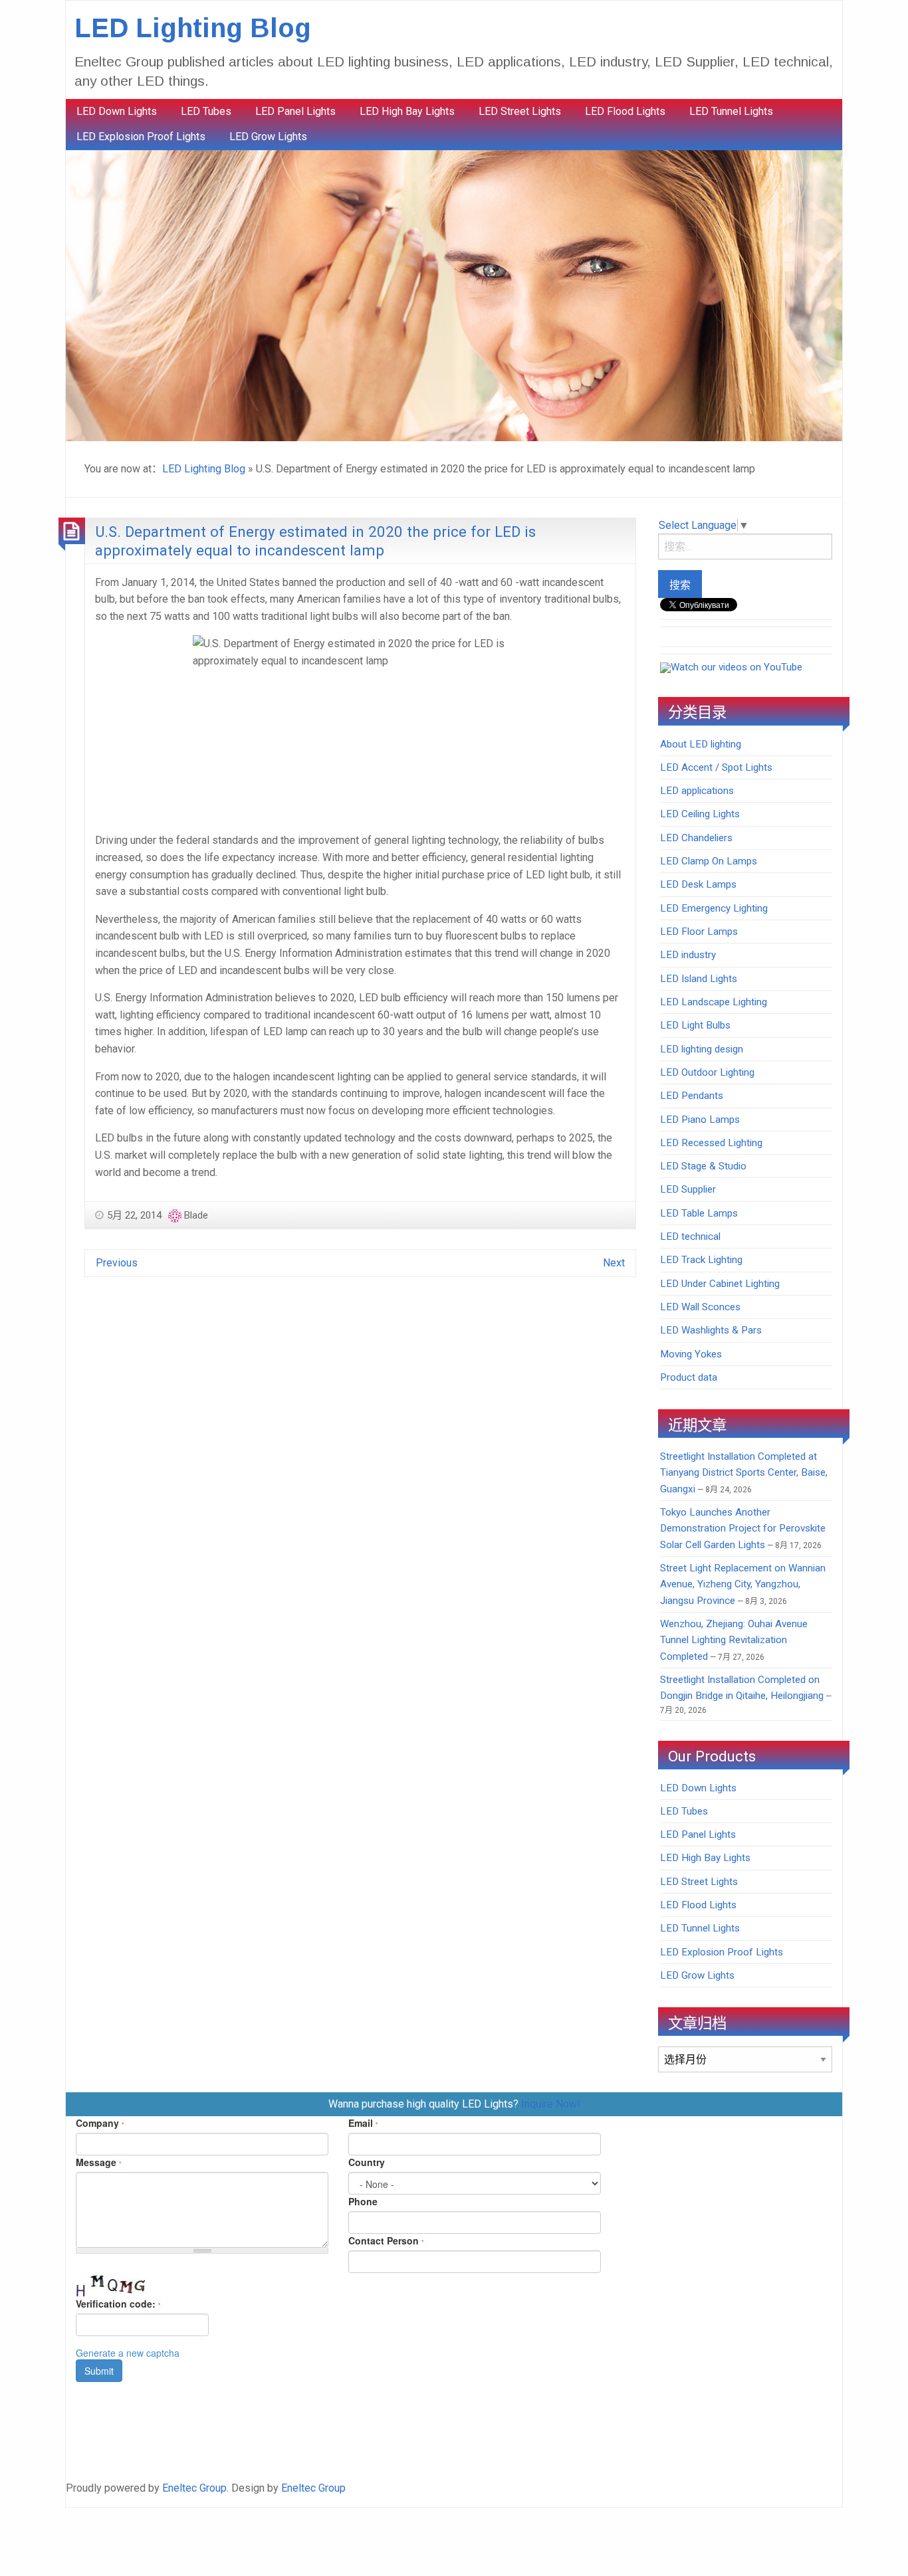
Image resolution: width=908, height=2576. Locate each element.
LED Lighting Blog (193, 28)
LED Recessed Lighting (711, 1143)
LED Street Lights (520, 111)
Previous (117, 1263)
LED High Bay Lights (407, 111)
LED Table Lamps (699, 1213)
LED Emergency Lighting (714, 908)
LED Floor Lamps (699, 932)
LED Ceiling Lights (700, 814)
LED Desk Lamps (698, 884)
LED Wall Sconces (700, 1307)
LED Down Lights (117, 111)
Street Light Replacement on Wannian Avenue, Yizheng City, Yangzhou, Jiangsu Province (743, 1584)
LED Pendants (692, 1096)
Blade (196, 1215)
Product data (689, 1377)
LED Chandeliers (696, 838)
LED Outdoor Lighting (707, 1072)
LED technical (690, 1237)
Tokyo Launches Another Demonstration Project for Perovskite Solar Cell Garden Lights (743, 1529)
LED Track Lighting (701, 1260)
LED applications (697, 791)
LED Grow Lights (268, 137)
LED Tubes (206, 111)
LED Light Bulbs (695, 1025)
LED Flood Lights (625, 111)
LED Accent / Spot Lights (716, 767)
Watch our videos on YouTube (737, 667)
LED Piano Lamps (700, 1120)
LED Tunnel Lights (731, 111)
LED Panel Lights (295, 111)
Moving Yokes (691, 1354)
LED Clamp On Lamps (709, 861)
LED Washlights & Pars (711, 1330)
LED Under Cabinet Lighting (720, 1284)
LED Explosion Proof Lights (141, 137)
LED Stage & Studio (703, 1166)
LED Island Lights (699, 979)
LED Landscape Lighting (714, 1002)
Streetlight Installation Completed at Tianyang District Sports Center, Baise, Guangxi (744, 1473)
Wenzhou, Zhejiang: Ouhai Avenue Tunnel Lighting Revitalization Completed (734, 1640)
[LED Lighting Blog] (454, 295)
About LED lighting (701, 744)
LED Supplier (688, 1189)
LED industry (688, 955)
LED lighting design (702, 1049)
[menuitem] (117, 112)
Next (614, 1263)
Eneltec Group (194, 2488)
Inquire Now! (551, 2104)
